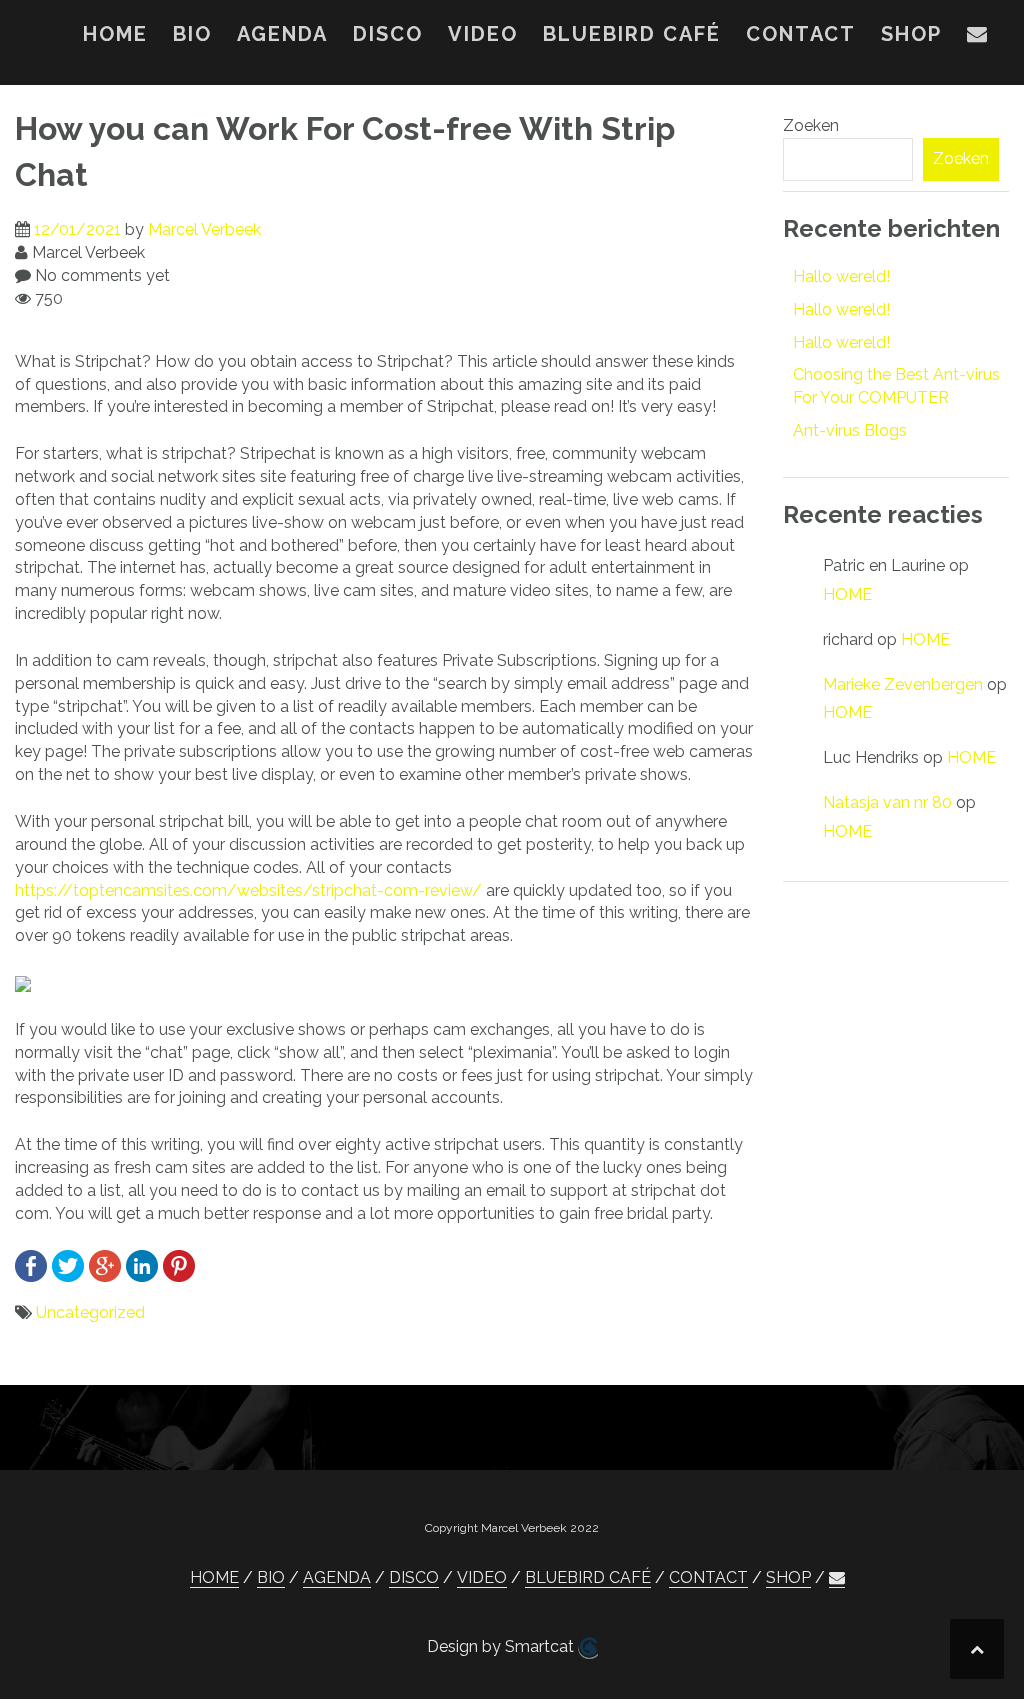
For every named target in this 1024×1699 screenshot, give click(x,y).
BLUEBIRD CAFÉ (632, 34)
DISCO (388, 34)
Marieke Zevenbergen (903, 684)
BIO (192, 34)
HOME (115, 34)
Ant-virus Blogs (850, 430)
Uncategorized (90, 1312)
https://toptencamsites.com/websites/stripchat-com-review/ (248, 890)
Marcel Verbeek (204, 229)
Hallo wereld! (841, 276)
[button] (978, 38)
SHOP (911, 34)
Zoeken (811, 125)
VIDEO (483, 34)
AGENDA (282, 34)
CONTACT (801, 34)
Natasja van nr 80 (887, 802)
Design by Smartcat (502, 1646)
